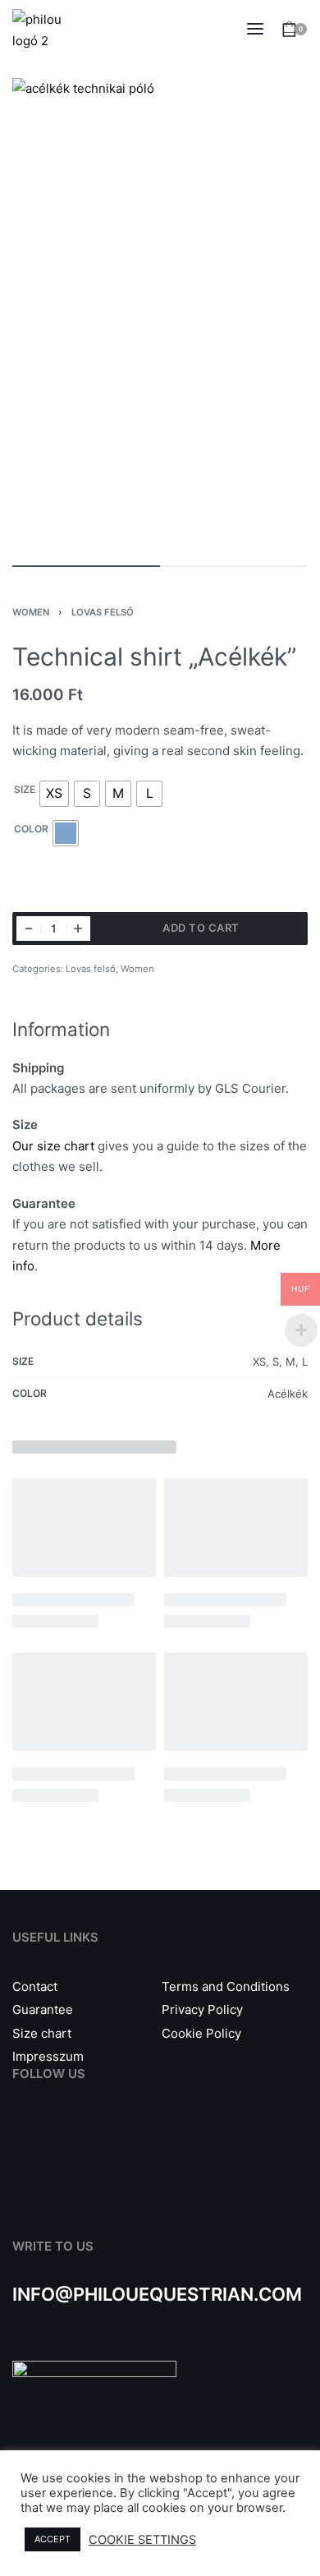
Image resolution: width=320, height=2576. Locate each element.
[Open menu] (255, 29)
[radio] (54, 794)
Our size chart (53, 1146)
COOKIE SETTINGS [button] (142, 2540)
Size (25, 789)
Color (31, 829)
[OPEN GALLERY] (160, 313)
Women (31, 612)
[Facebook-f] (23, 2139)
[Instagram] (59, 2139)
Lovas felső (103, 612)
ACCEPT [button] (53, 2539)
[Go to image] (86, 566)
